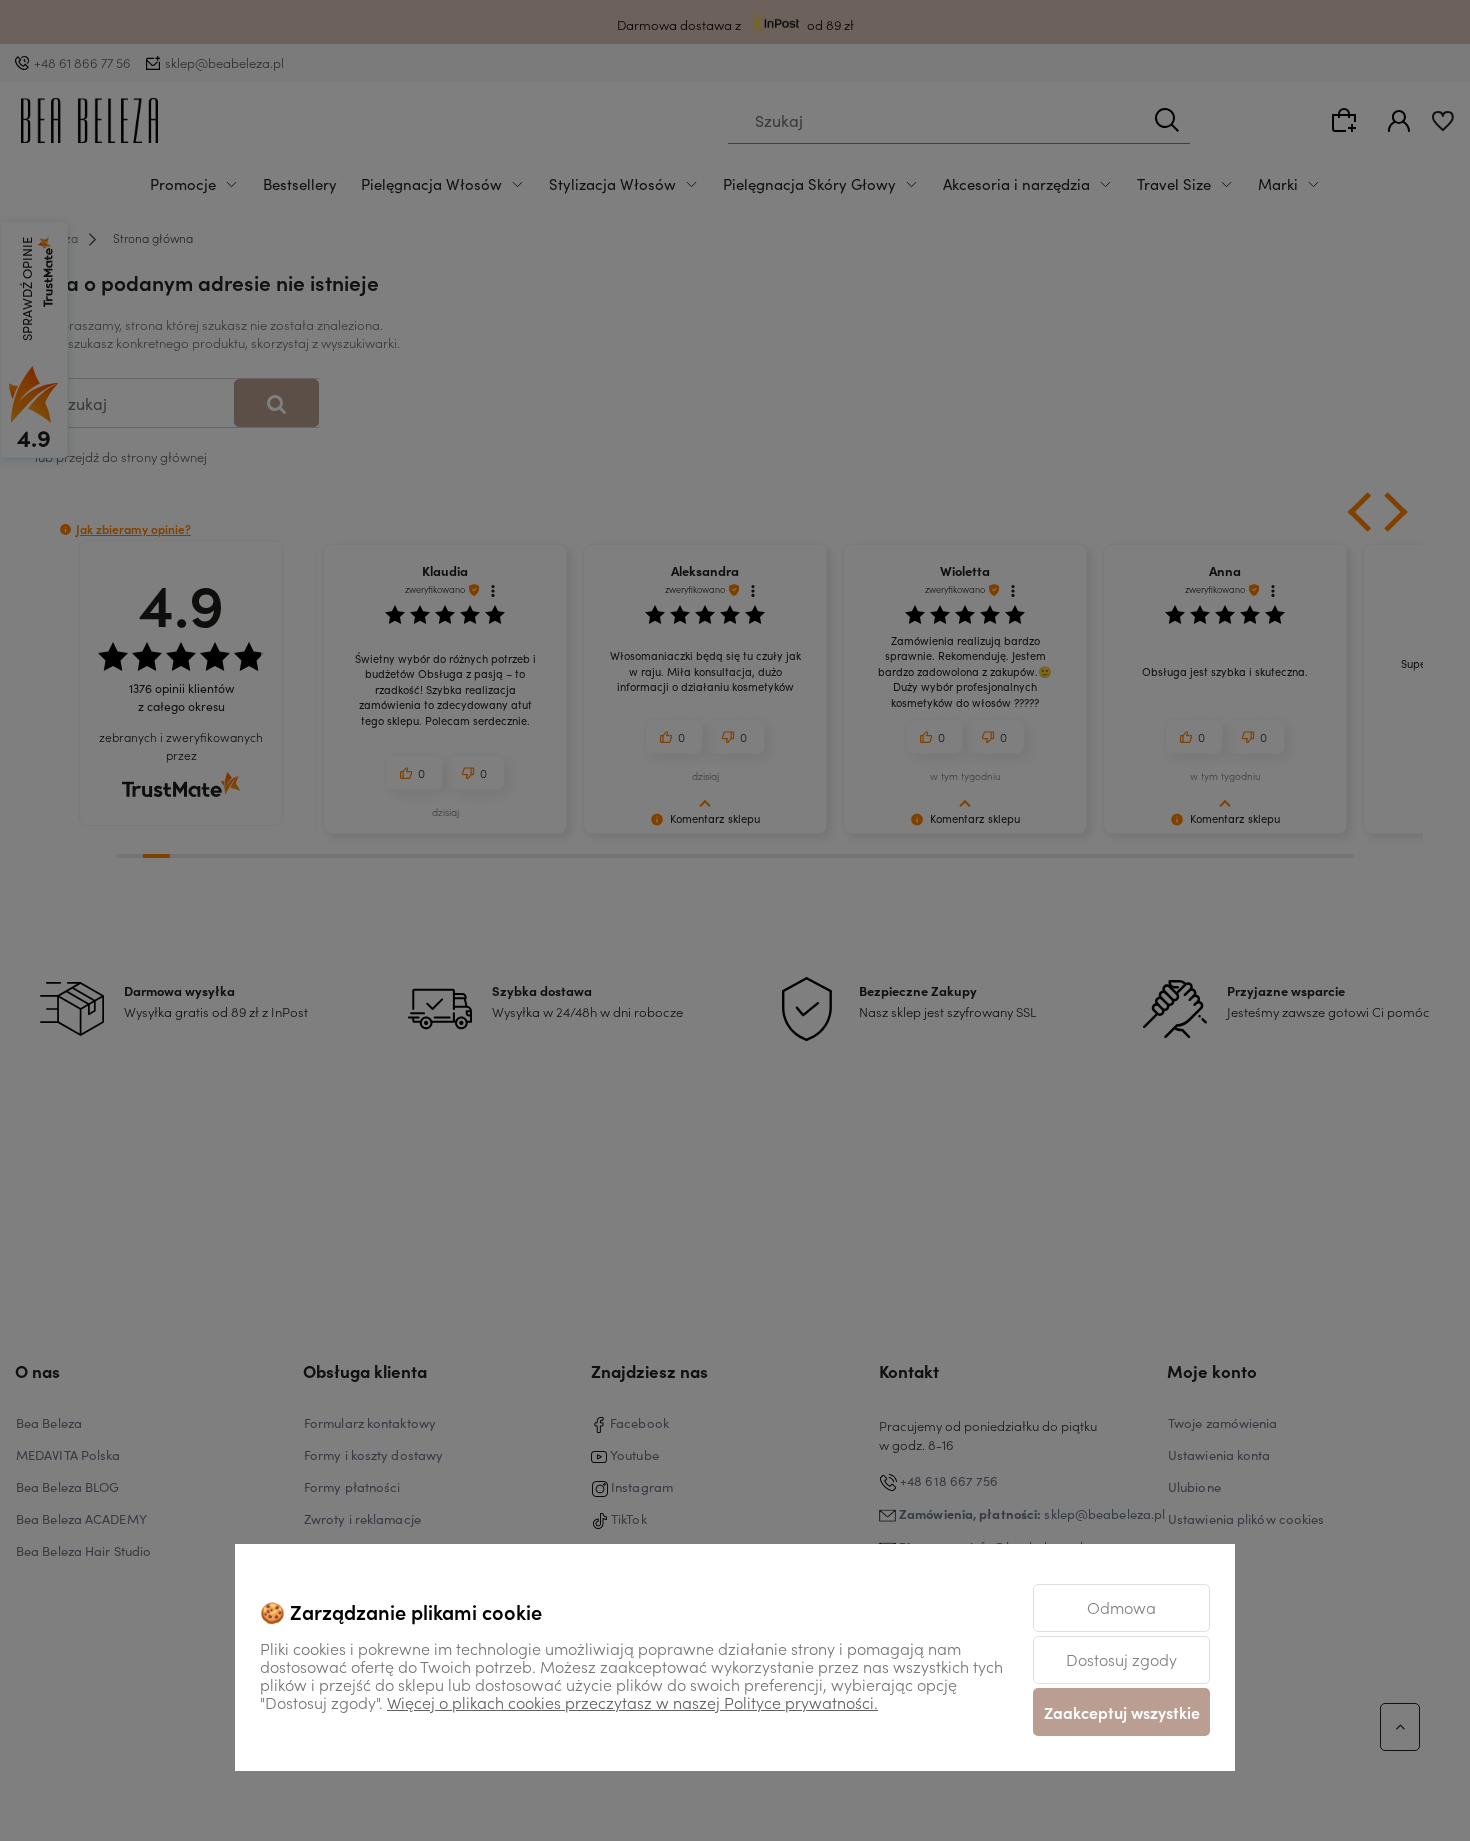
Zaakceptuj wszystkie (1122, 1712)
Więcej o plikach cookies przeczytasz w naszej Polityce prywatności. (632, 1702)
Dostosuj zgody (1121, 1659)
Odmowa (1121, 1607)
